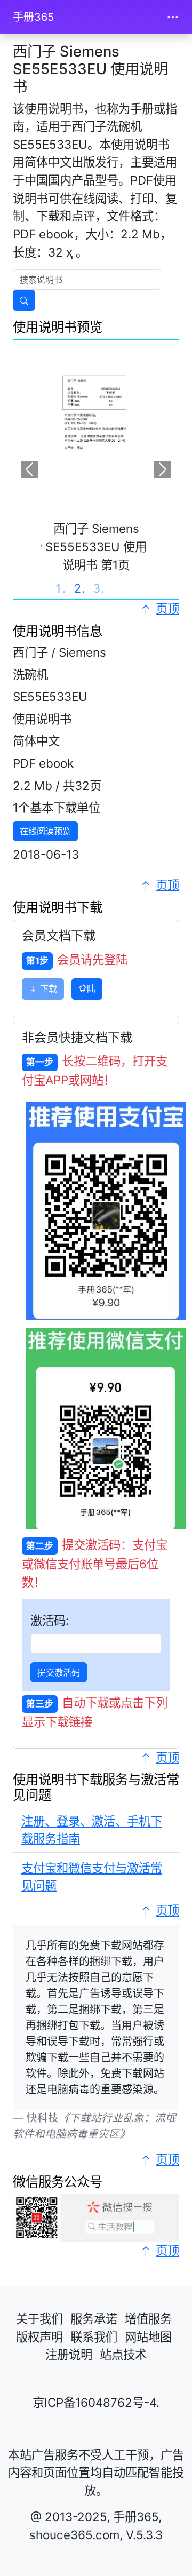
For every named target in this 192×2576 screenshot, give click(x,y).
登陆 (87, 988)
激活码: (50, 1620)
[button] (29, 469)
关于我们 (39, 2319)
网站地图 (148, 2337)
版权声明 (39, 2337)
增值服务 (148, 2319)
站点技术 (123, 2354)
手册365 (33, 17)
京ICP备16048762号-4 (94, 2402)
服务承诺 (94, 2319)
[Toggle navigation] (173, 17)
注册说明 (69, 2354)
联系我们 (94, 2337)
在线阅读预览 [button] (45, 831)
